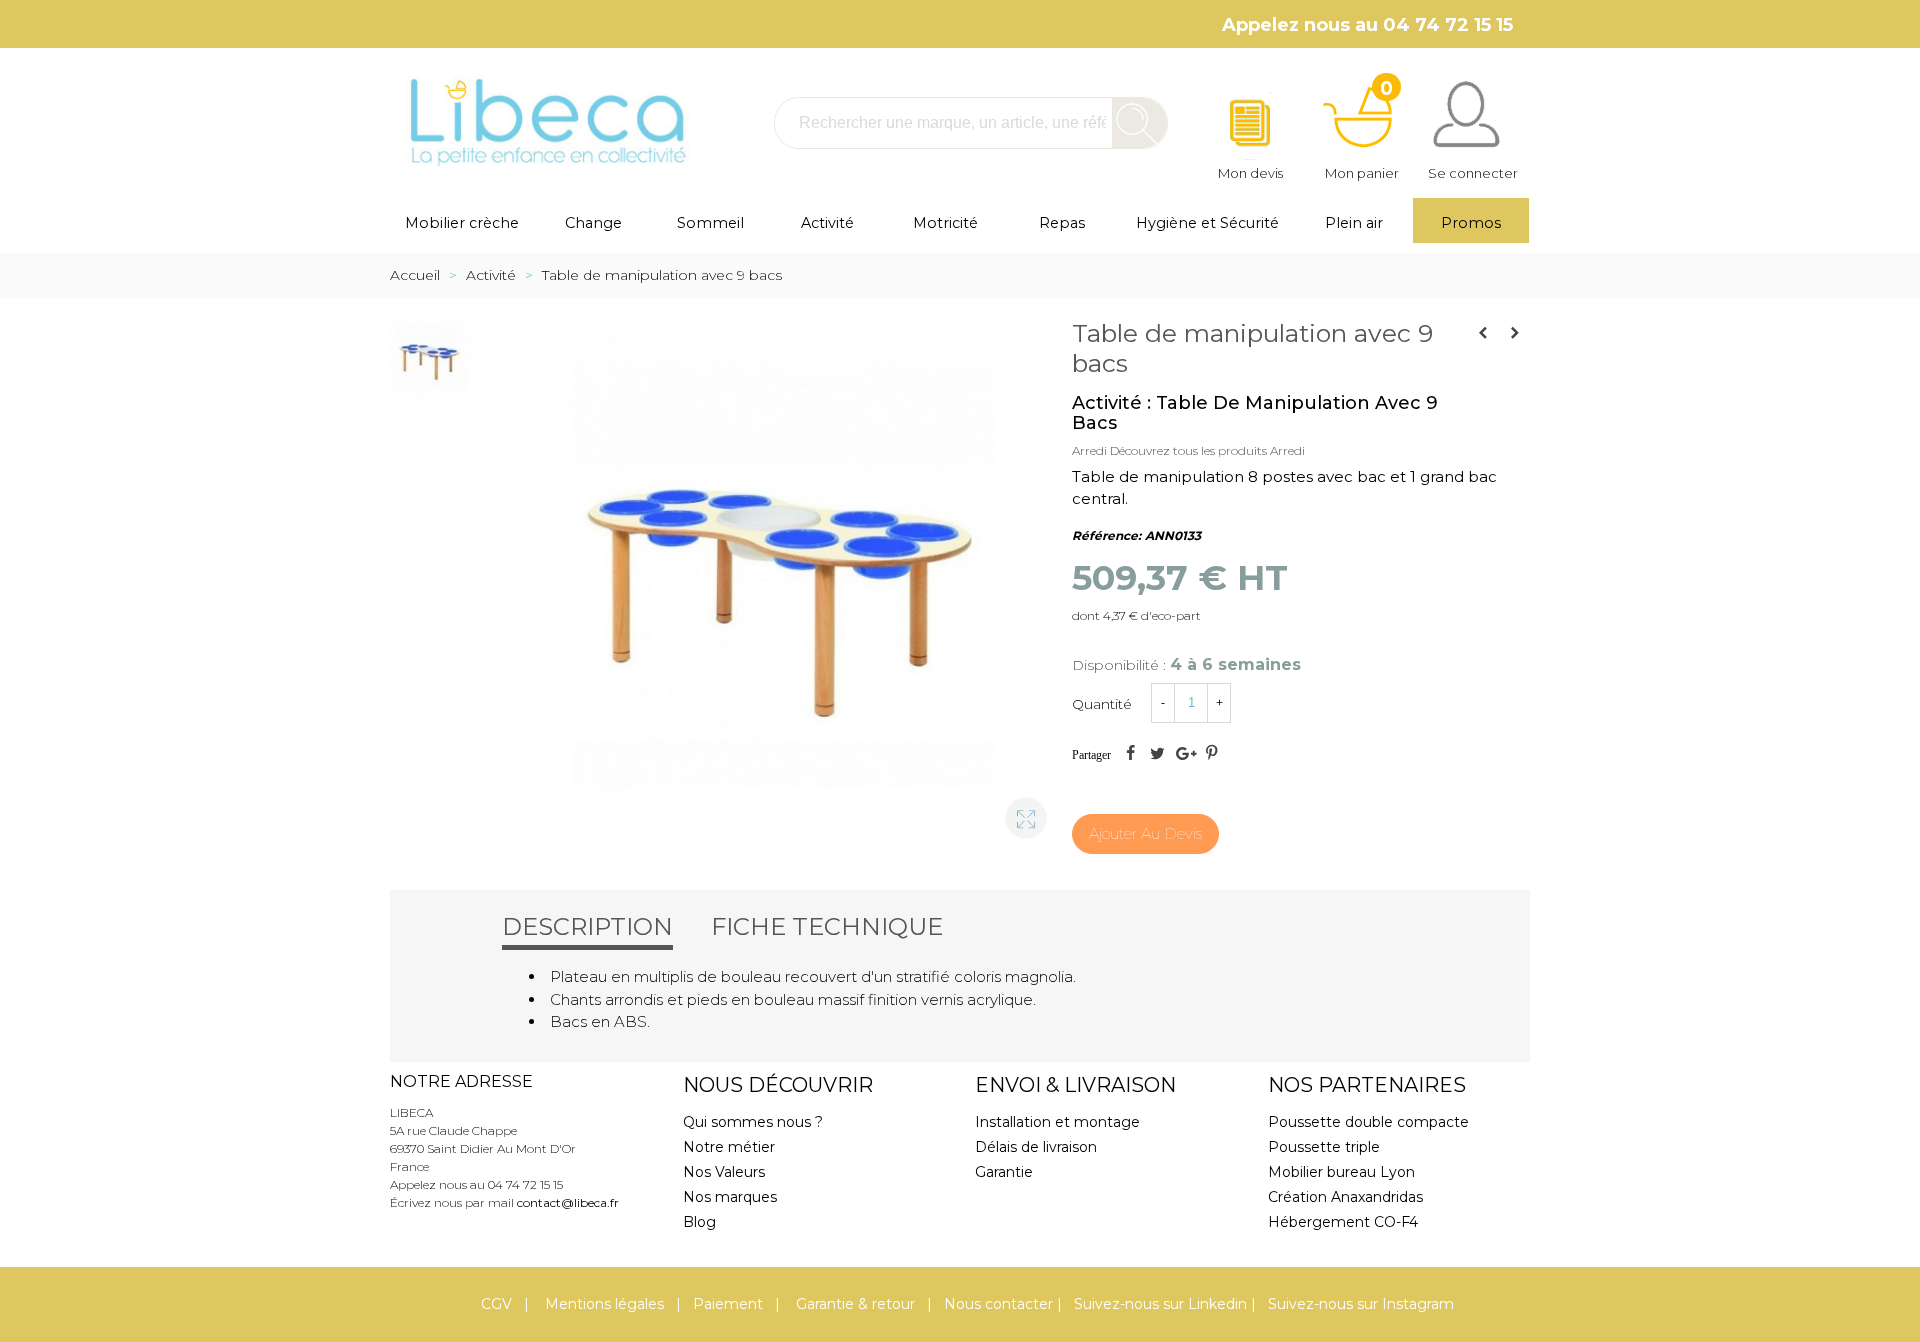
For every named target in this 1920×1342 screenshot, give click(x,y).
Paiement (728, 1304)
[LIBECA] (545, 122)
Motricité (945, 223)
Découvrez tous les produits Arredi (1207, 450)
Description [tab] (587, 926)
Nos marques (730, 1197)
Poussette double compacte (1368, 1122)
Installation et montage (1057, 1122)
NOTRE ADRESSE (461, 1081)
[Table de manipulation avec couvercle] (1483, 333)
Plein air (1354, 223)
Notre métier (729, 1147)
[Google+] (1184, 755)
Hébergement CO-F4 (1343, 1222)
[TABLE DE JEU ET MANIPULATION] (1515, 333)
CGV (496, 1304)
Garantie (1004, 1172)
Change (593, 223)
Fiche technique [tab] (827, 926)
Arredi (1089, 450)
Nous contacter (998, 1304)
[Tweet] (1157, 755)
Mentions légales (602, 1304)
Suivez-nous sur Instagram (1361, 1304)
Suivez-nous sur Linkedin (1160, 1304)
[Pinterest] (1211, 755)
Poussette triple (1324, 1147)
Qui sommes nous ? (753, 1122)
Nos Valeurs (724, 1172)
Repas (1062, 223)
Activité (827, 223)
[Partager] (1130, 755)
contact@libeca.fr (568, 1202)
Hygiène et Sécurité (1207, 223)
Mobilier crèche (462, 223)
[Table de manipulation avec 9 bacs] (1017, 809)
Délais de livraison (1036, 1147)
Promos (1471, 223)
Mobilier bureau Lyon (1341, 1172)
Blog (699, 1222)
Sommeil (710, 223)
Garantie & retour (853, 1304)
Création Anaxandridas (1345, 1197)
